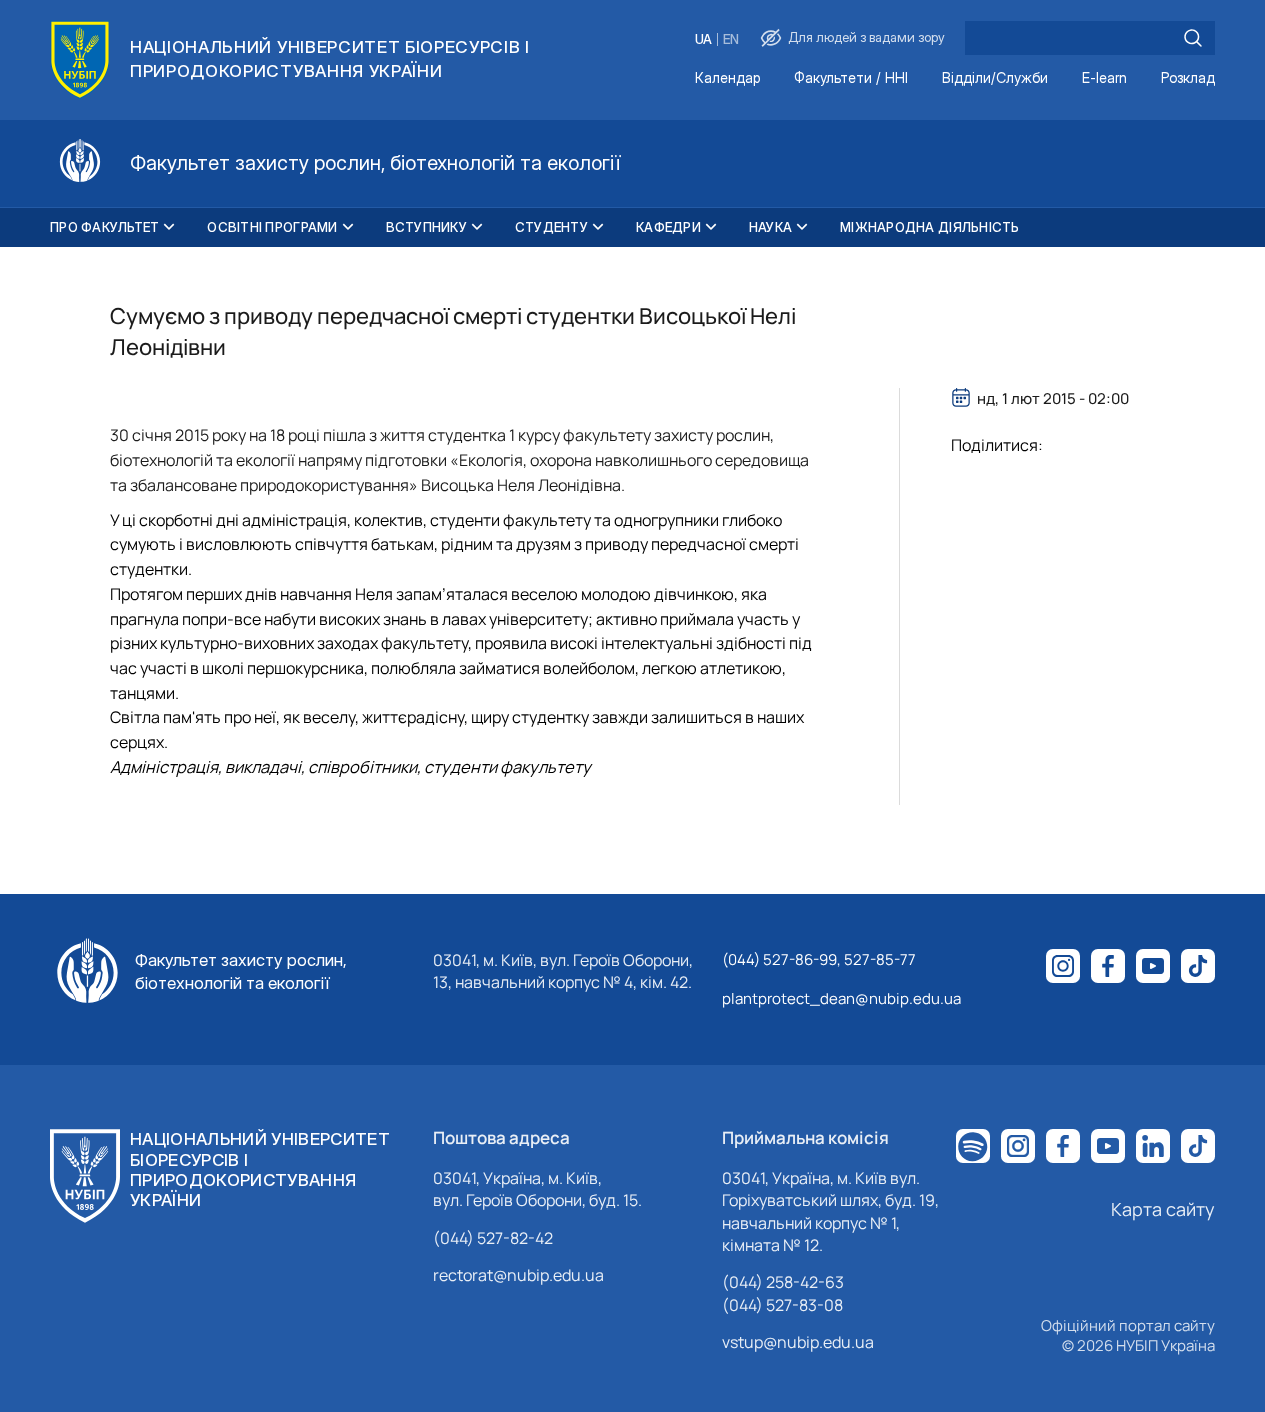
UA (703, 39)
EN (731, 39)
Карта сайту (1163, 1209)
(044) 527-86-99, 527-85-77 (819, 959)
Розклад (1188, 78)
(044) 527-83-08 (782, 1305)
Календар (727, 78)
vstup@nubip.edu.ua (798, 1342)
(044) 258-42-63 (783, 1282)
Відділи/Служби (995, 78)
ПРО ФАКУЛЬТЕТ (104, 227)
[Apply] (1193, 38)
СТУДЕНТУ (551, 227)
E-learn (1104, 78)
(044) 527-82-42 (493, 1238)
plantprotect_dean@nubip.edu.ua (841, 998)
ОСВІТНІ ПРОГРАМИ (272, 227)
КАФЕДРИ (668, 227)
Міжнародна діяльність (929, 227)
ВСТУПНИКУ (426, 227)
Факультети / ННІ (851, 78)
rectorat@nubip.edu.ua (518, 1275)
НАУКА (770, 227)
